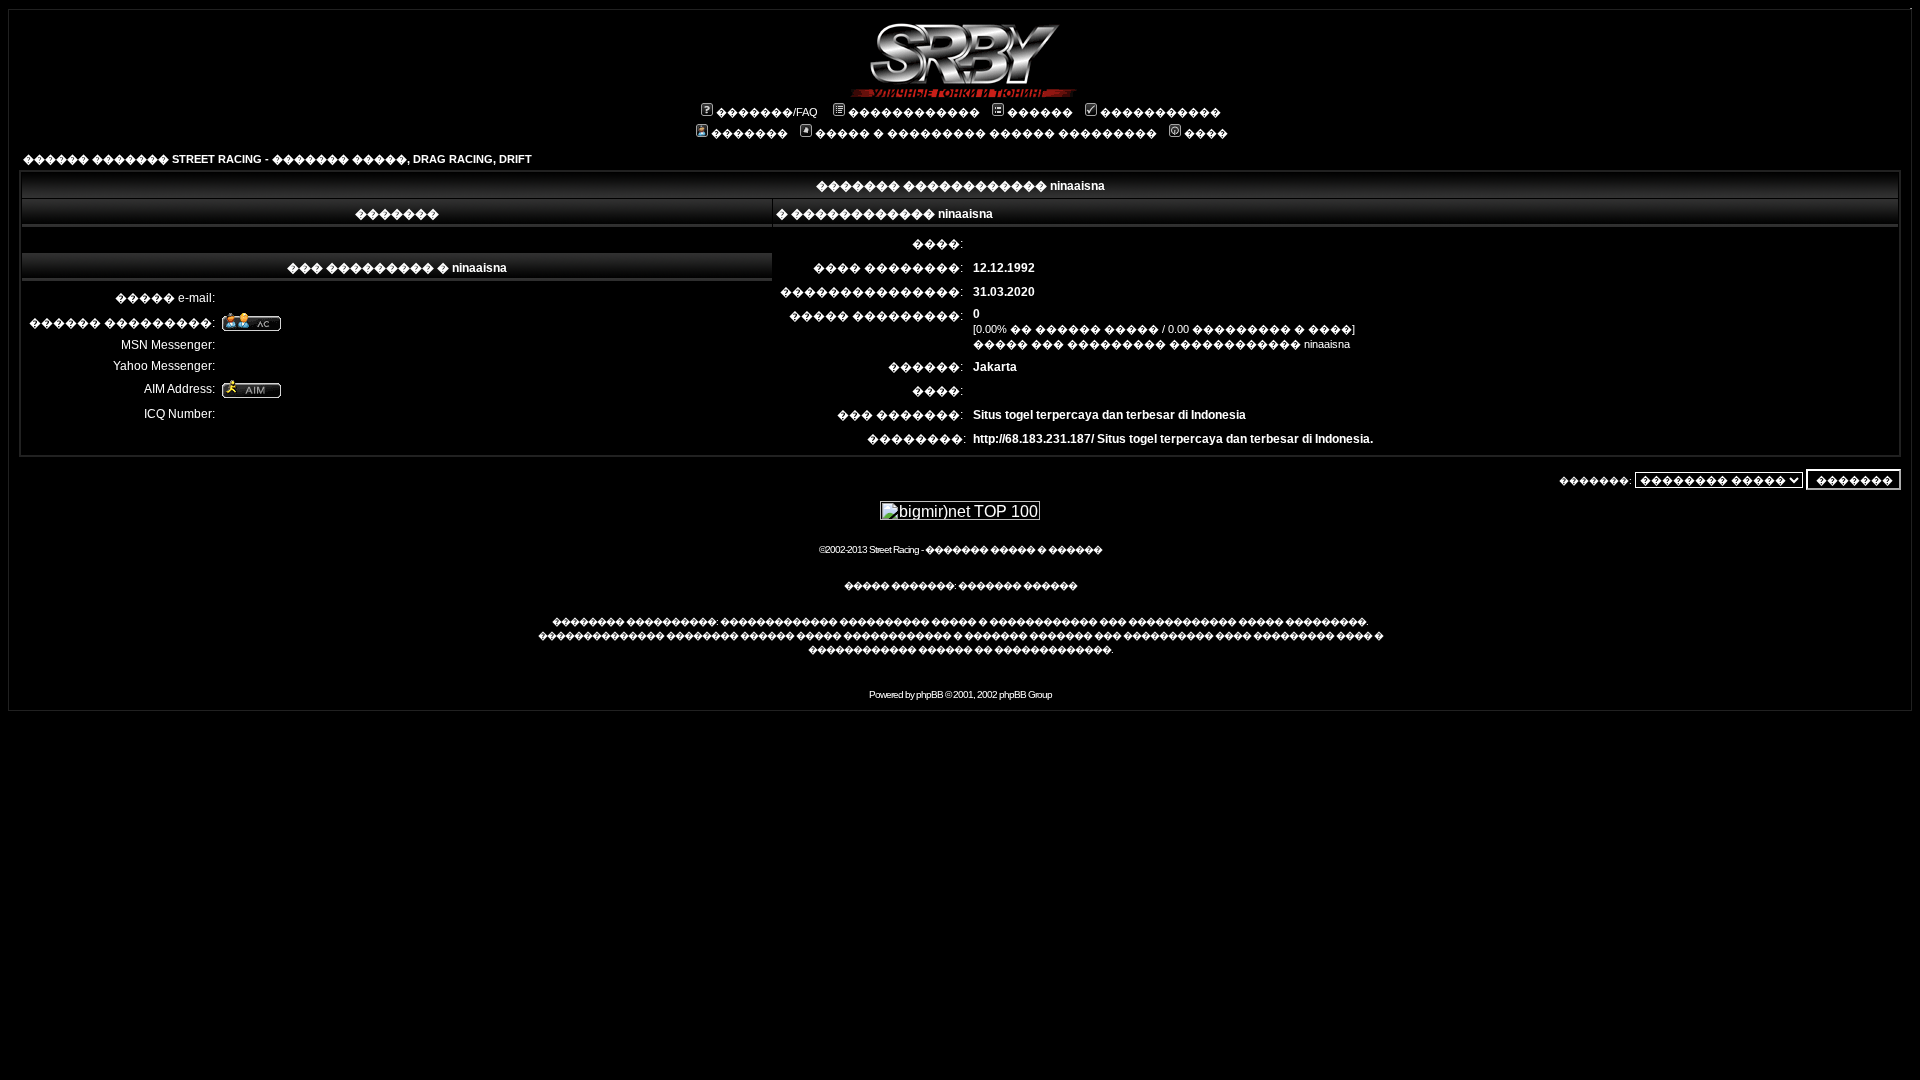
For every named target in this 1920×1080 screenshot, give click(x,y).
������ (1040, 112)
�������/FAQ (767, 112)
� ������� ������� (1022, 635)
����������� (1160, 112)
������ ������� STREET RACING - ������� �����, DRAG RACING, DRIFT (277, 159)
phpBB (929, 694)
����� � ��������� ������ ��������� (986, 133)
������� (749, 133)
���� (1206, 133)
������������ (914, 112)
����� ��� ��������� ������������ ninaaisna (1161, 344)
